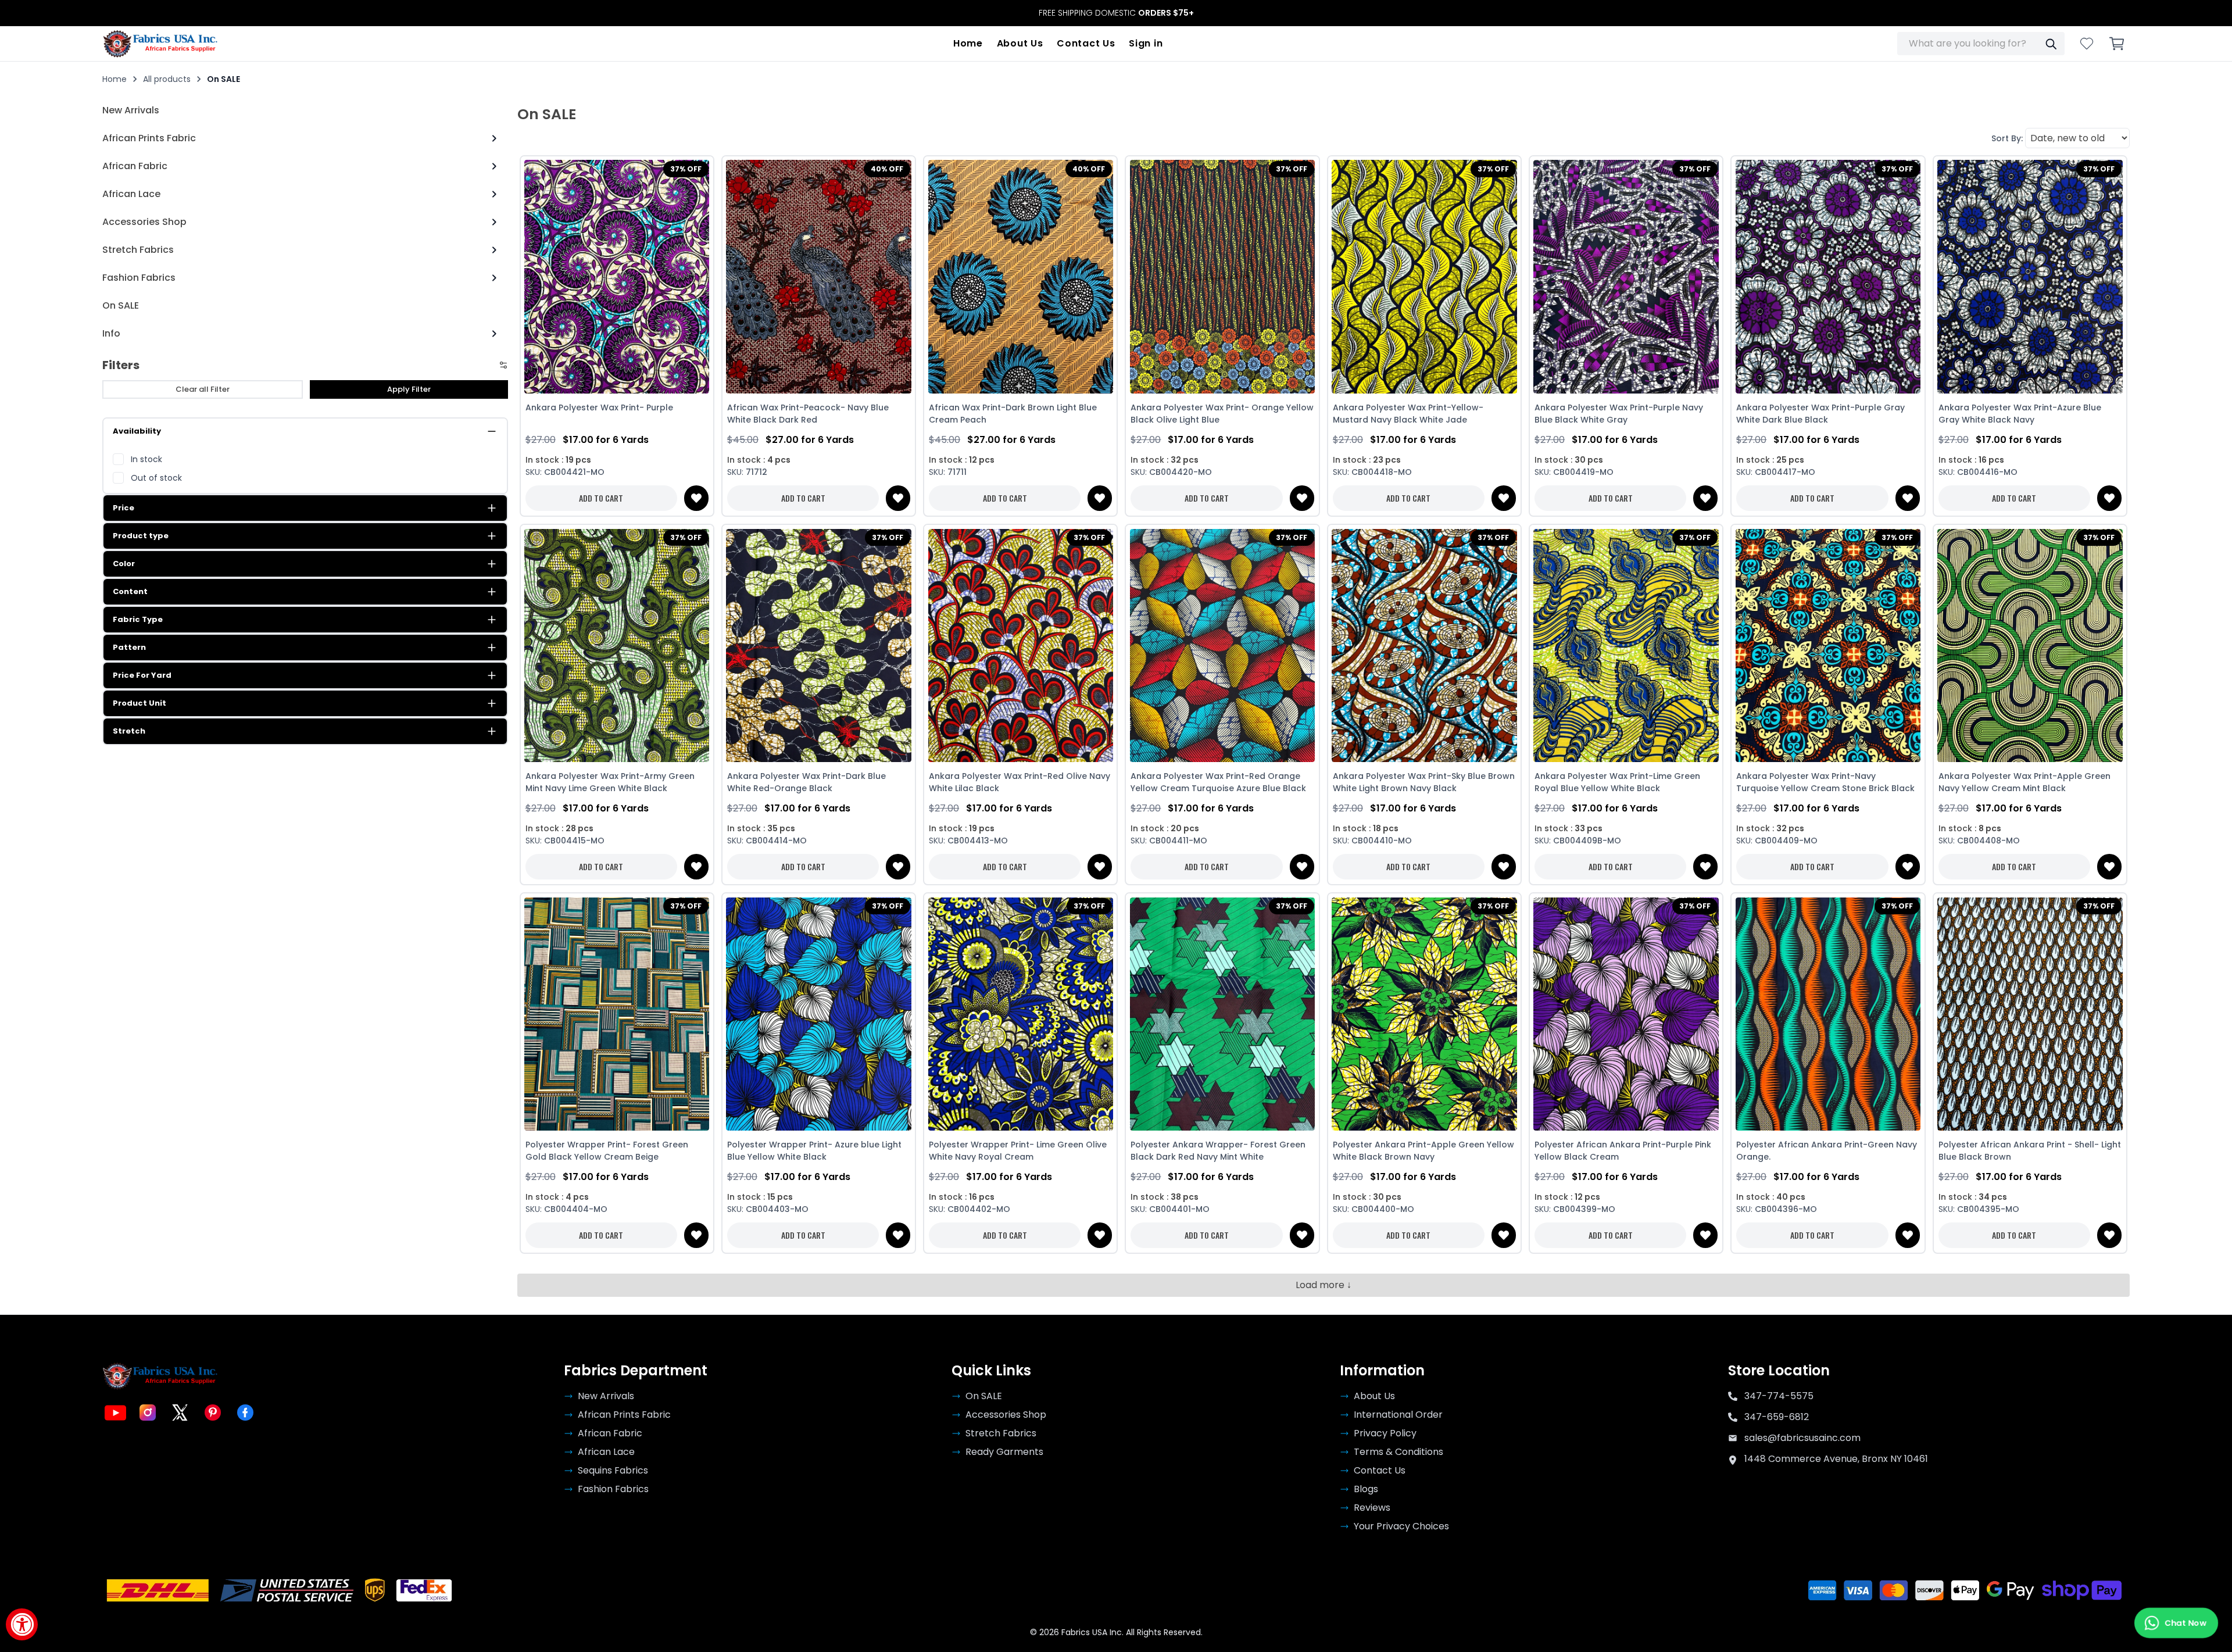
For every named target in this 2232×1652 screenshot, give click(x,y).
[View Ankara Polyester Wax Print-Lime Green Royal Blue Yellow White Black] (1626, 645)
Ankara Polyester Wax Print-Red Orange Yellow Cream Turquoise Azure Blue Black (1218, 782)
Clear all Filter (203, 389)
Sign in (1146, 43)
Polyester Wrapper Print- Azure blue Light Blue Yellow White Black (814, 1151)
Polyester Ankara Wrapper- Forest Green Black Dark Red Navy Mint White (1218, 1151)
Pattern (129, 647)
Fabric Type (138, 619)
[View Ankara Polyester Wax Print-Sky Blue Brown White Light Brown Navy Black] (1424, 645)
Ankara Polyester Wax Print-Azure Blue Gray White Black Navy (2020, 414)
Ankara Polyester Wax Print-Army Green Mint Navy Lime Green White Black (610, 782)
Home (968, 43)
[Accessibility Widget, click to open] (22, 1624)
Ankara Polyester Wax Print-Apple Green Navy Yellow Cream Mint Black (2024, 782)
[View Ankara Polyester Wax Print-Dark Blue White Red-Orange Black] (819, 645)
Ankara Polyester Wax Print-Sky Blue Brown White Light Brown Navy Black (1424, 782)
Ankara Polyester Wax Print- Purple (599, 407)
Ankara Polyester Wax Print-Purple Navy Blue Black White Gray (1619, 414)
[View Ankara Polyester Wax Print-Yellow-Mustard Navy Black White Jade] (1424, 277)
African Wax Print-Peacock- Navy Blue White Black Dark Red (808, 414)
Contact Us (1086, 43)
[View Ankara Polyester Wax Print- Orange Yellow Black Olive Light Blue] (1222, 277)
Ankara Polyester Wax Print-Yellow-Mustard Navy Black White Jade (1408, 414)
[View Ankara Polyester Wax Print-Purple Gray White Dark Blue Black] (1828, 277)
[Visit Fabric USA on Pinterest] (213, 1413)
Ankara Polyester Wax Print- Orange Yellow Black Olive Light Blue (1222, 414)
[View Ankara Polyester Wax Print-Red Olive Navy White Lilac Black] (1020, 645)
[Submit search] (2051, 44)
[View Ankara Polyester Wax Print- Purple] (617, 277)
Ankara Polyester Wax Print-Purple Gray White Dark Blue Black (1820, 414)
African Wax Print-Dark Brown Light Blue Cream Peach (1013, 414)
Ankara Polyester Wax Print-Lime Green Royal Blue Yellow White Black (1617, 782)
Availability (137, 431)
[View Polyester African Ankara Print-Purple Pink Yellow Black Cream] (1626, 1014)
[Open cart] (2117, 44)
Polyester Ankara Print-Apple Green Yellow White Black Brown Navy (1423, 1151)
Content (130, 591)
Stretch (129, 731)
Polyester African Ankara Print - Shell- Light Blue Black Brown (2030, 1151)
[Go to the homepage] (160, 44)
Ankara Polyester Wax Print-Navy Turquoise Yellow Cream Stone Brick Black (1825, 782)
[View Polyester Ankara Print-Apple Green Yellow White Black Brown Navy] (1424, 1014)
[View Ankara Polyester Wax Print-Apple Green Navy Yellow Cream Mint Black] (2030, 645)
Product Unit (139, 703)
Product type (141, 536)
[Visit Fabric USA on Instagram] (148, 1413)
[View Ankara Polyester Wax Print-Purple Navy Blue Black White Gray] (1626, 277)
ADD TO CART (601, 498)
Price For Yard (142, 675)
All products (167, 79)
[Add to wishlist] (696, 498)
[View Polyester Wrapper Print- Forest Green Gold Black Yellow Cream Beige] (617, 1014)
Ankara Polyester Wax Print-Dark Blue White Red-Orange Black (806, 782)
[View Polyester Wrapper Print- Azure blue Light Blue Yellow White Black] (819, 1014)
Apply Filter (409, 389)
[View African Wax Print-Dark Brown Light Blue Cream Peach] (1020, 277)
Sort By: (2007, 138)
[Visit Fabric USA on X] (180, 1413)
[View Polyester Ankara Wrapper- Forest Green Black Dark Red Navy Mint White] (1222, 1014)
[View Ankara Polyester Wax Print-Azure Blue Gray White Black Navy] (2030, 277)
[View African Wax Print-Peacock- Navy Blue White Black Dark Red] (819, 277)
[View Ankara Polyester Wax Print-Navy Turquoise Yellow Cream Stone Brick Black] (1828, 645)
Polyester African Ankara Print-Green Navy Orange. (1827, 1151)
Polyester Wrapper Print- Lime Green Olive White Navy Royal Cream (1018, 1151)
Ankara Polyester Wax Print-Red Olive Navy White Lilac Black (1020, 782)
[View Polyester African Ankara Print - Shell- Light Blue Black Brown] (2030, 1014)
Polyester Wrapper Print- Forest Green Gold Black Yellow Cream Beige (607, 1151)
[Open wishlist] (2087, 44)
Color (124, 564)
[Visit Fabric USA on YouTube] (115, 1413)
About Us (1020, 43)
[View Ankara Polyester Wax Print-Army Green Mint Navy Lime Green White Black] (617, 645)
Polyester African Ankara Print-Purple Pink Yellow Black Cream (1623, 1151)
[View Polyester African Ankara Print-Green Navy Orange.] (1828, 1014)
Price (124, 508)
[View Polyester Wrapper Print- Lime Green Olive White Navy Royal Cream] (1020, 1014)
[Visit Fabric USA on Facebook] (245, 1413)
